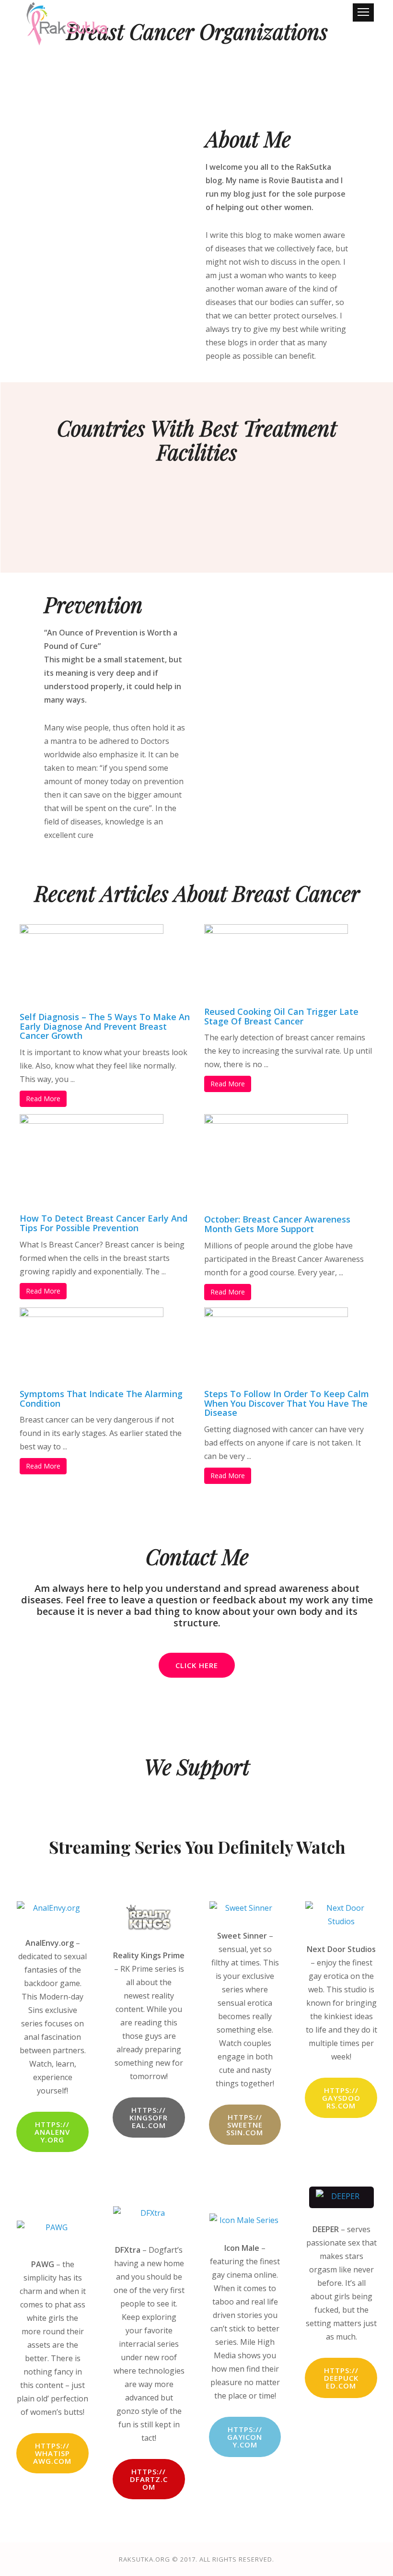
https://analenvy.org (52, 2132)
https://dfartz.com (149, 2479)
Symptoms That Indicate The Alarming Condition (101, 1399)
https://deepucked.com (341, 2378)
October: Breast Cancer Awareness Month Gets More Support (277, 1224)
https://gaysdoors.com (341, 2098)
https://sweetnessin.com (245, 2125)
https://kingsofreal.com (149, 2117)
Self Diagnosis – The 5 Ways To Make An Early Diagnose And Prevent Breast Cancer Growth (105, 1026)
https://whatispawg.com (52, 2453)
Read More (43, 1099)
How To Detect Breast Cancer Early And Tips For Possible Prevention (104, 1223)
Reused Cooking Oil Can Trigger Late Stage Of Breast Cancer (281, 1016)
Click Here (197, 1665)
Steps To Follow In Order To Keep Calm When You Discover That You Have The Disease (287, 1403)
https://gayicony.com (245, 2437)
